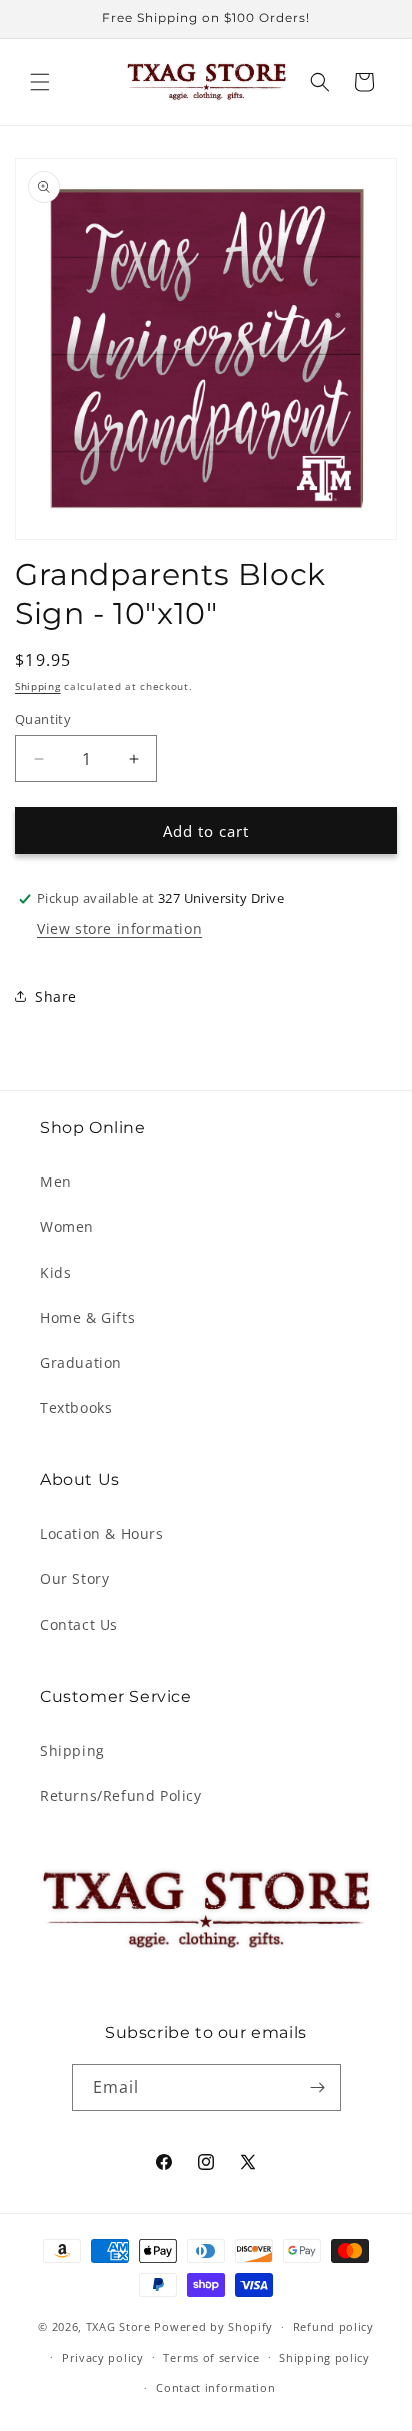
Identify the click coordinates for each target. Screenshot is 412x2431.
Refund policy (333, 2326)
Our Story (74, 1578)
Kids (55, 1272)
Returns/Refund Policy (121, 1795)
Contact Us (79, 1624)
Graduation (81, 1362)
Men (56, 1181)
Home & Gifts (87, 1317)
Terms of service (211, 2357)
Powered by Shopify (213, 2326)
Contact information (215, 2387)
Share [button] (56, 996)
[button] (40, 82)
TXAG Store (120, 2326)
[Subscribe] (318, 2087)
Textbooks (76, 1407)
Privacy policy (103, 2357)
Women (67, 1226)
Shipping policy (324, 2357)
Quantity (43, 719)
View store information (119, 928)
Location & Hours (102, 1533)
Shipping (38, 686)
